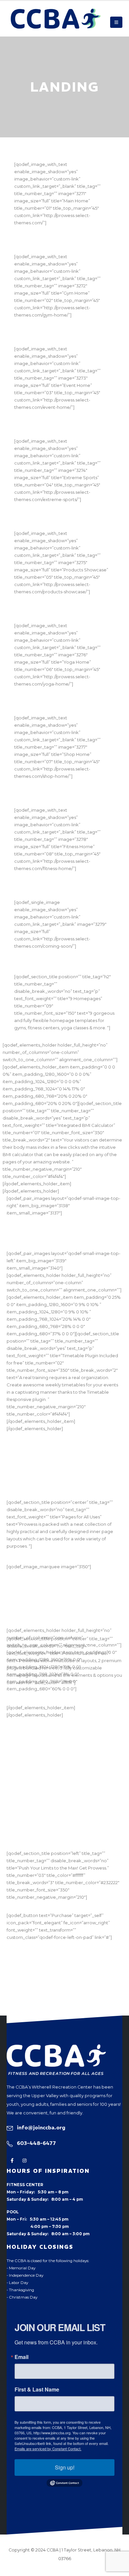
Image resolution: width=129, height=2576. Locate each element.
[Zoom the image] (56, 2048)
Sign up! (65, 2467)
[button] (116, 22)
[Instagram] (24, 2160)
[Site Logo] (56, 19)
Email (21, 2357)
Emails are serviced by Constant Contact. (48, 2449)
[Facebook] (12, 2160)
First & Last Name (37, 2390)
